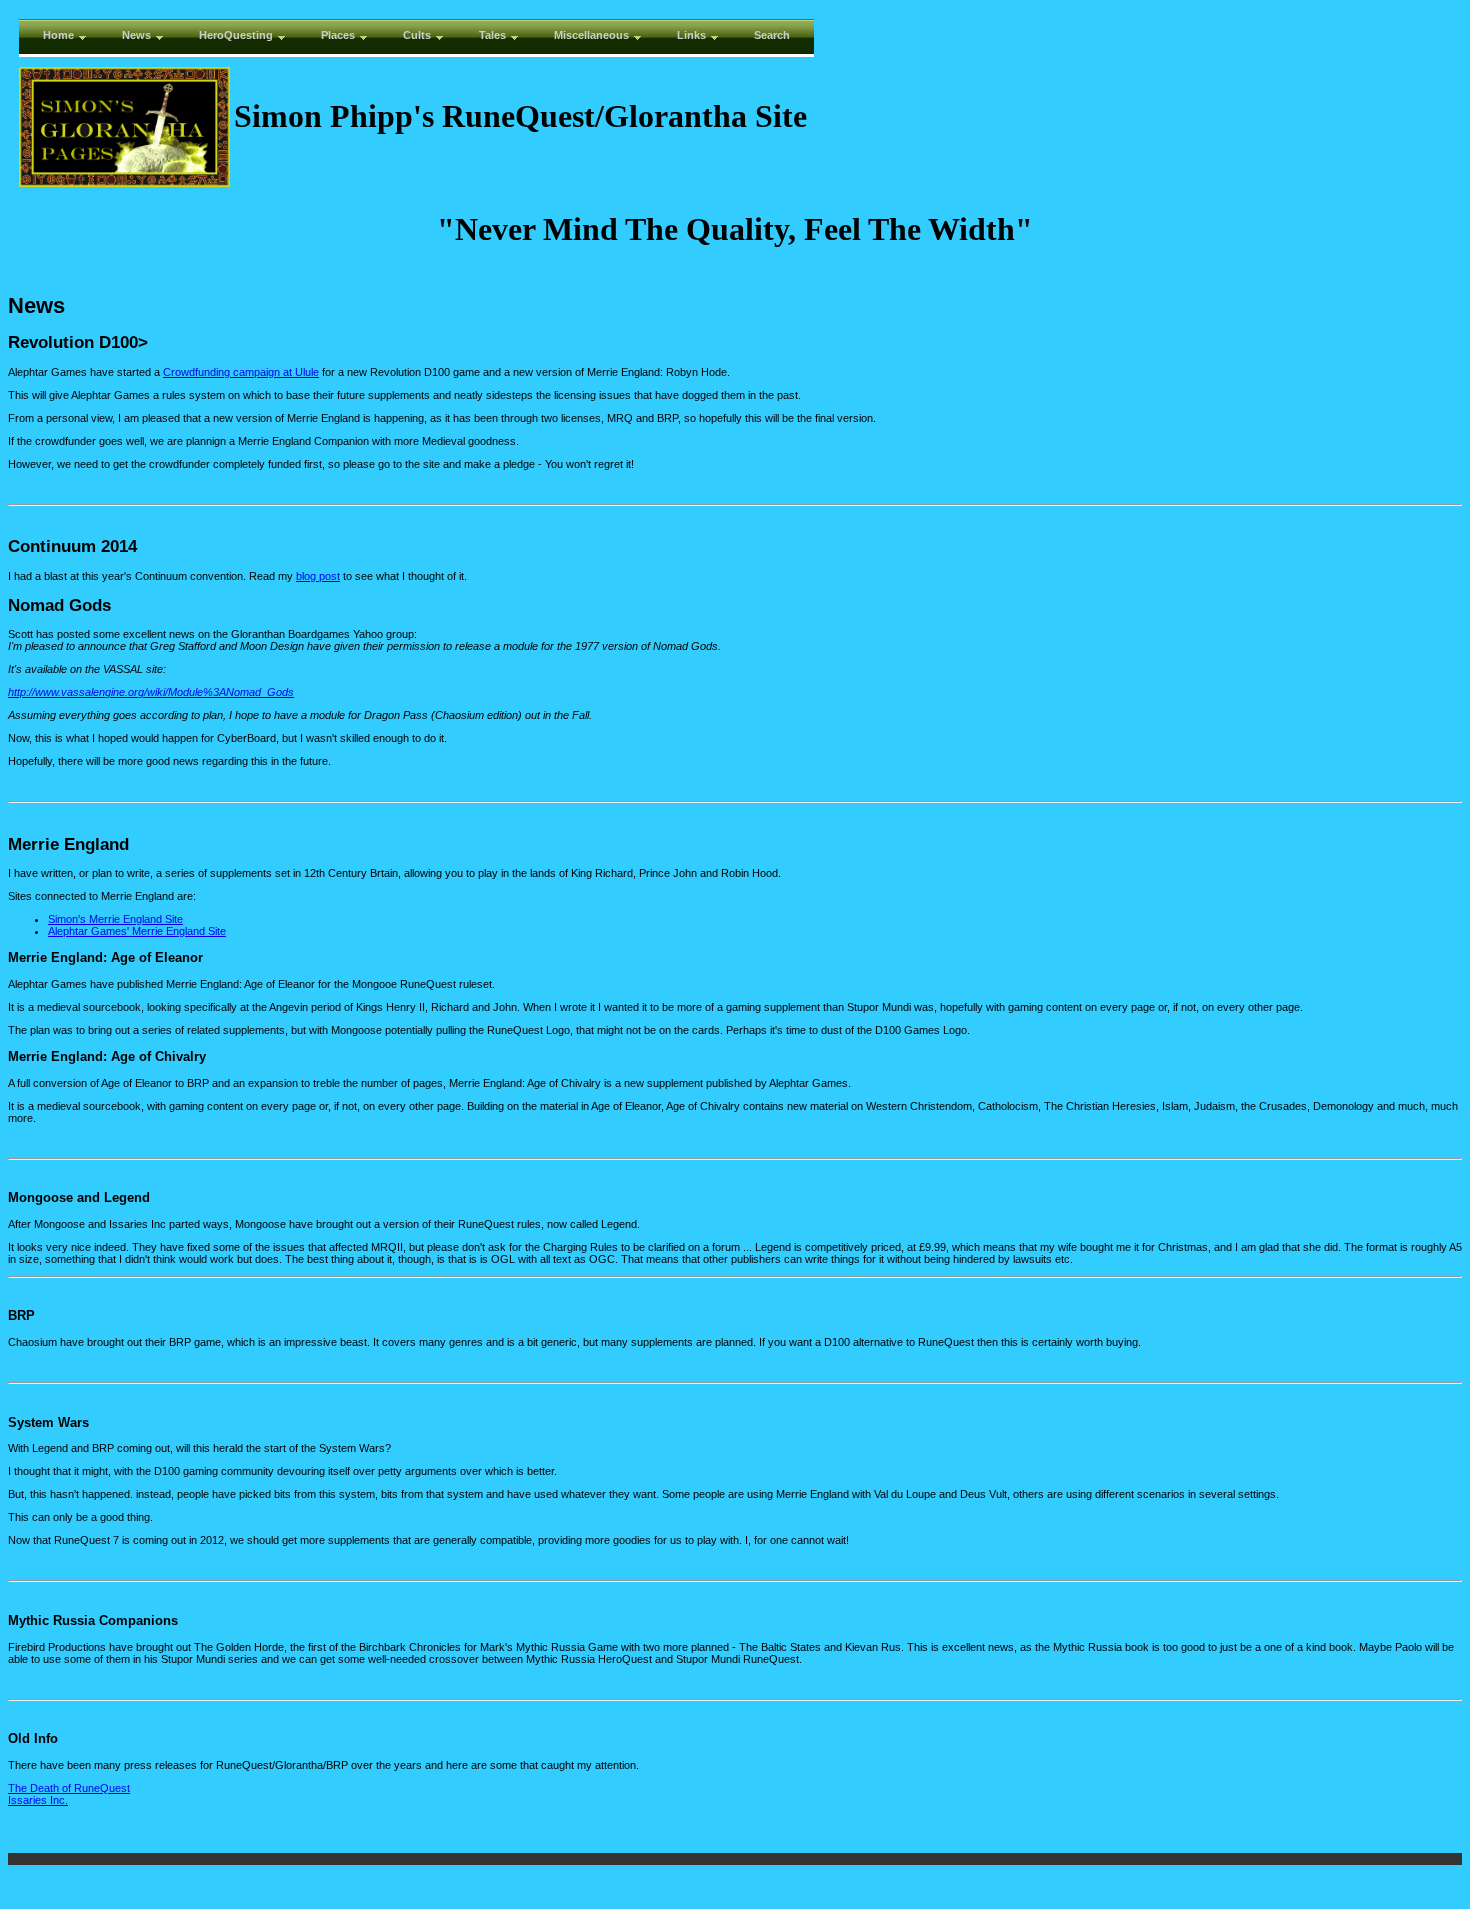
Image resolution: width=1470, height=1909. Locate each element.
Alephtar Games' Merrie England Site (137, 931)
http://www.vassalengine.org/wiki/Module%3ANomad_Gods (151, 692)
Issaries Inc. (38, 1800)
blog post (318, 576)
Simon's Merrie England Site (115, 919)
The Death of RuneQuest (69, 1788)
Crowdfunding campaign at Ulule (241, 372)
